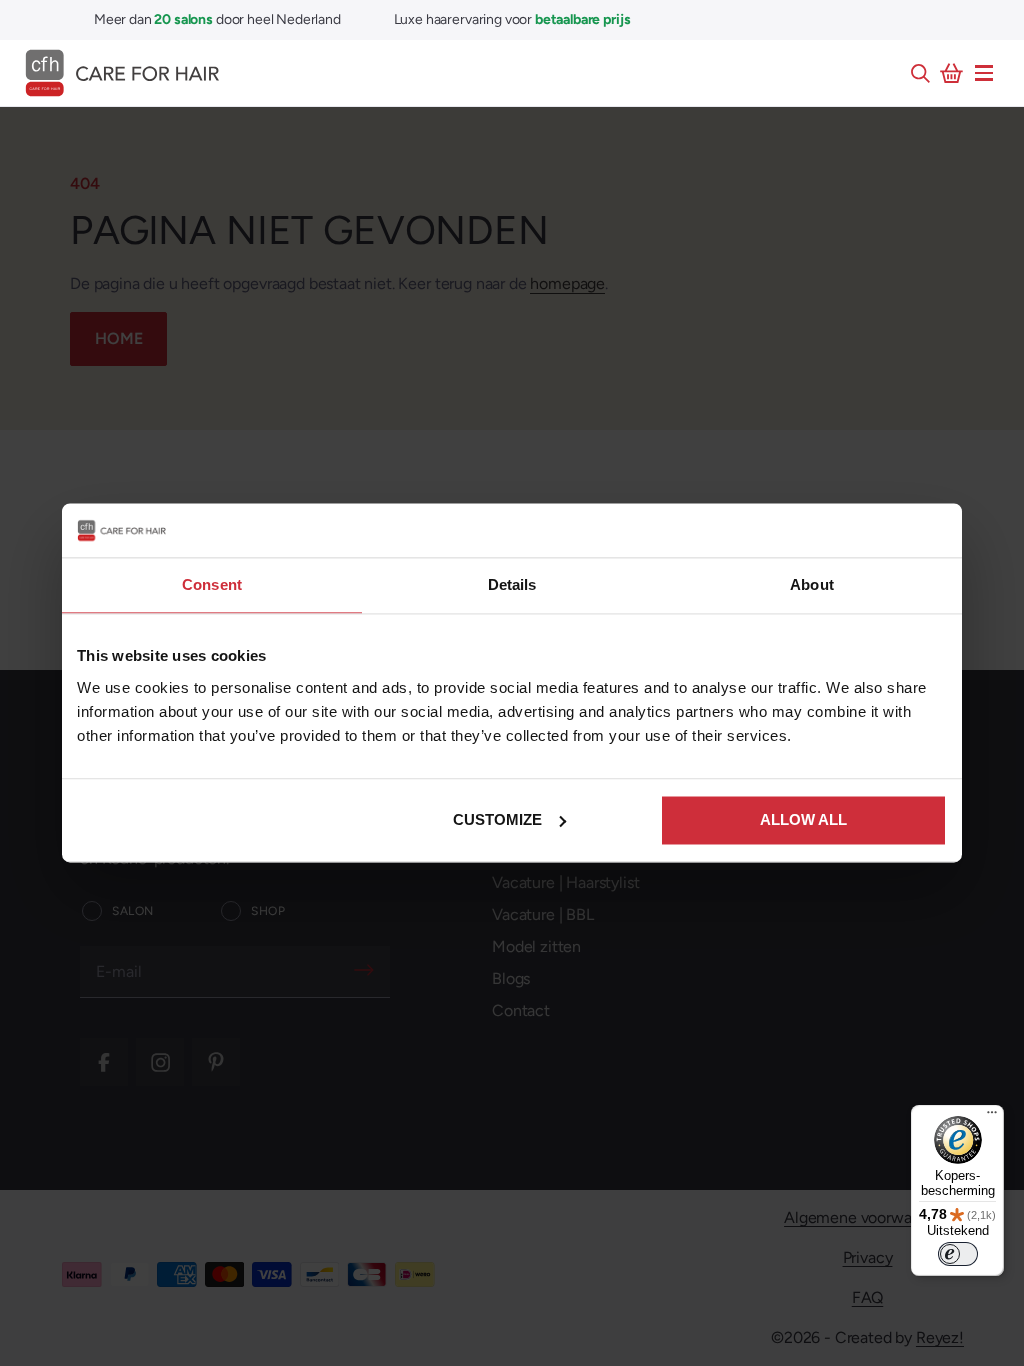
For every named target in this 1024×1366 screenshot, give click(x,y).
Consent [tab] (212, 584)
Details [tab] (512, 584)
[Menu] (984, 73)
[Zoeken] (920, 73)
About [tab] (812, 584)
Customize (497, 819)
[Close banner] (935, 530)
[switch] (958, 1254)
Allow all (803, 819)
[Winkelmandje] (952, 73)
